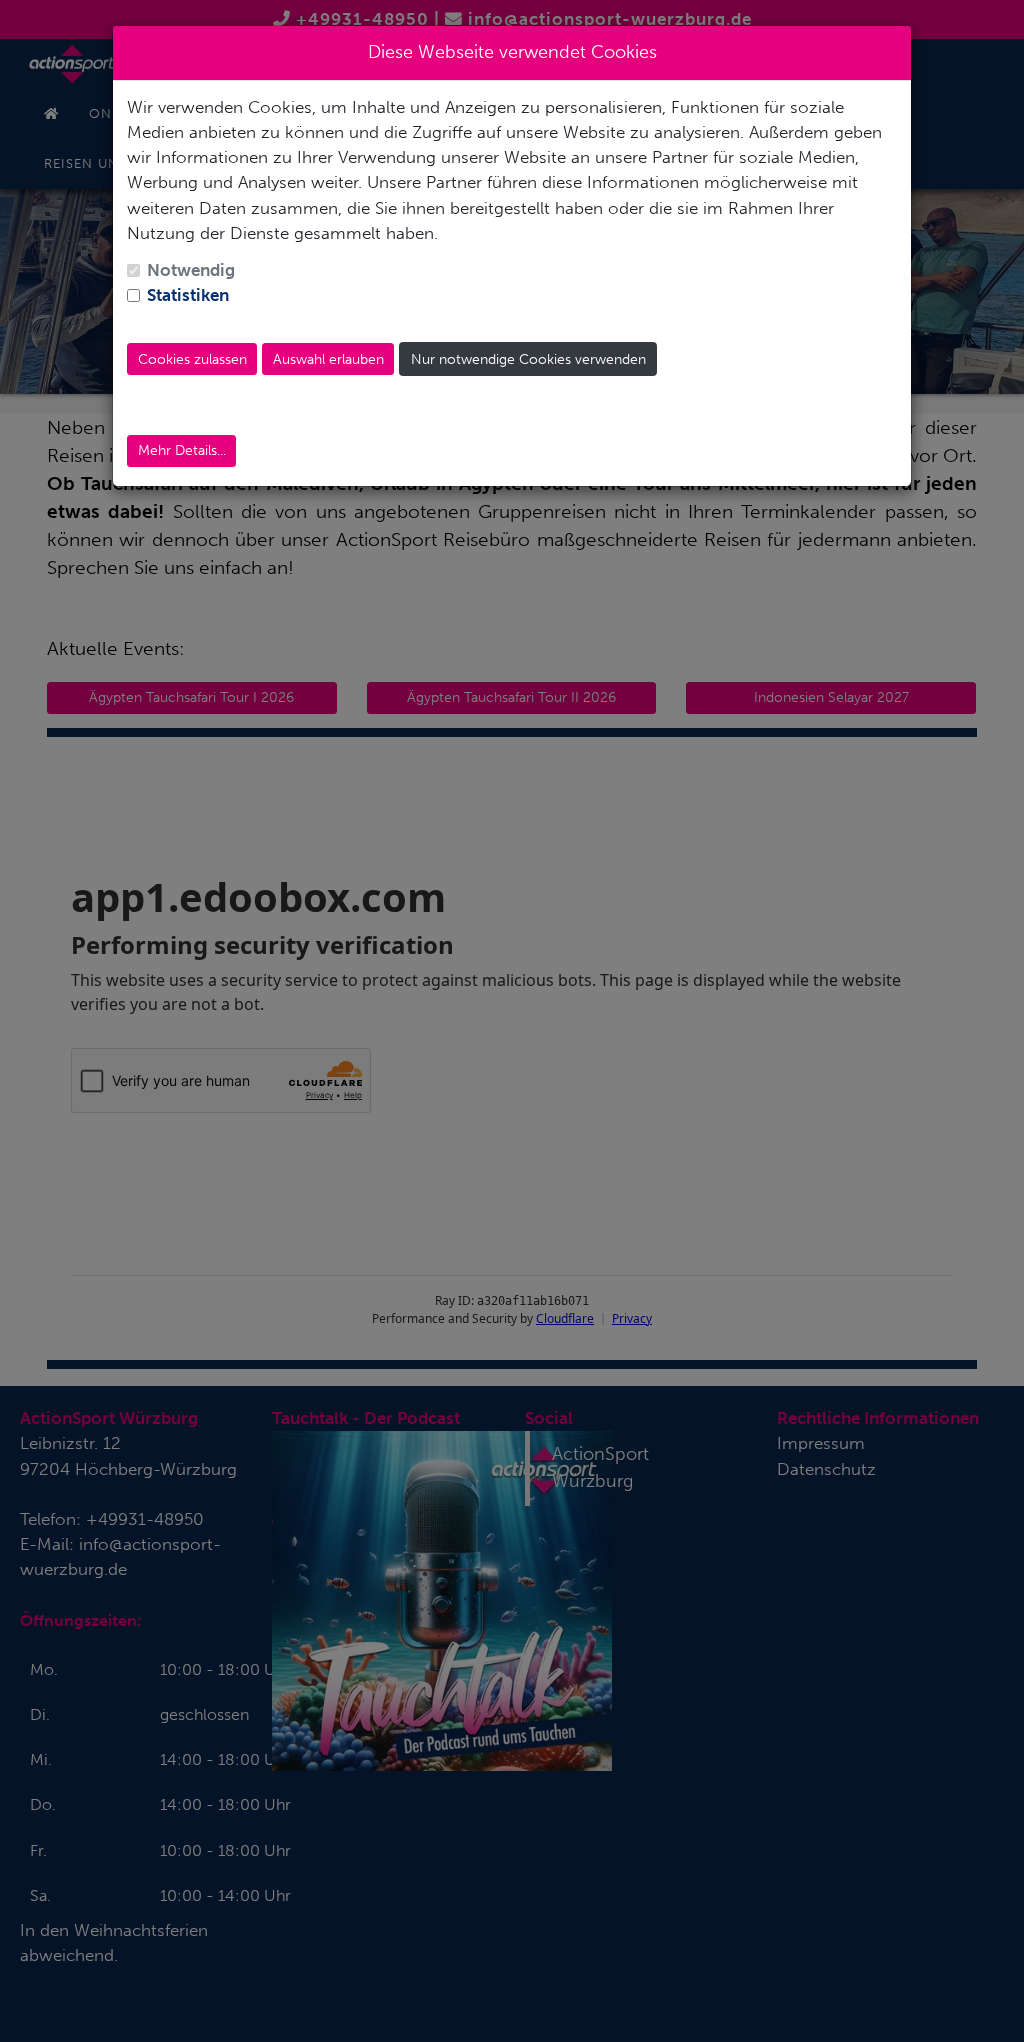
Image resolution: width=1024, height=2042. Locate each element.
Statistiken (188, 295)
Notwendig (191, 270)
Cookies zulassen (192, 359)
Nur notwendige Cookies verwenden (528, 359)
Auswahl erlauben (328, 359)
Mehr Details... (182, 450)
